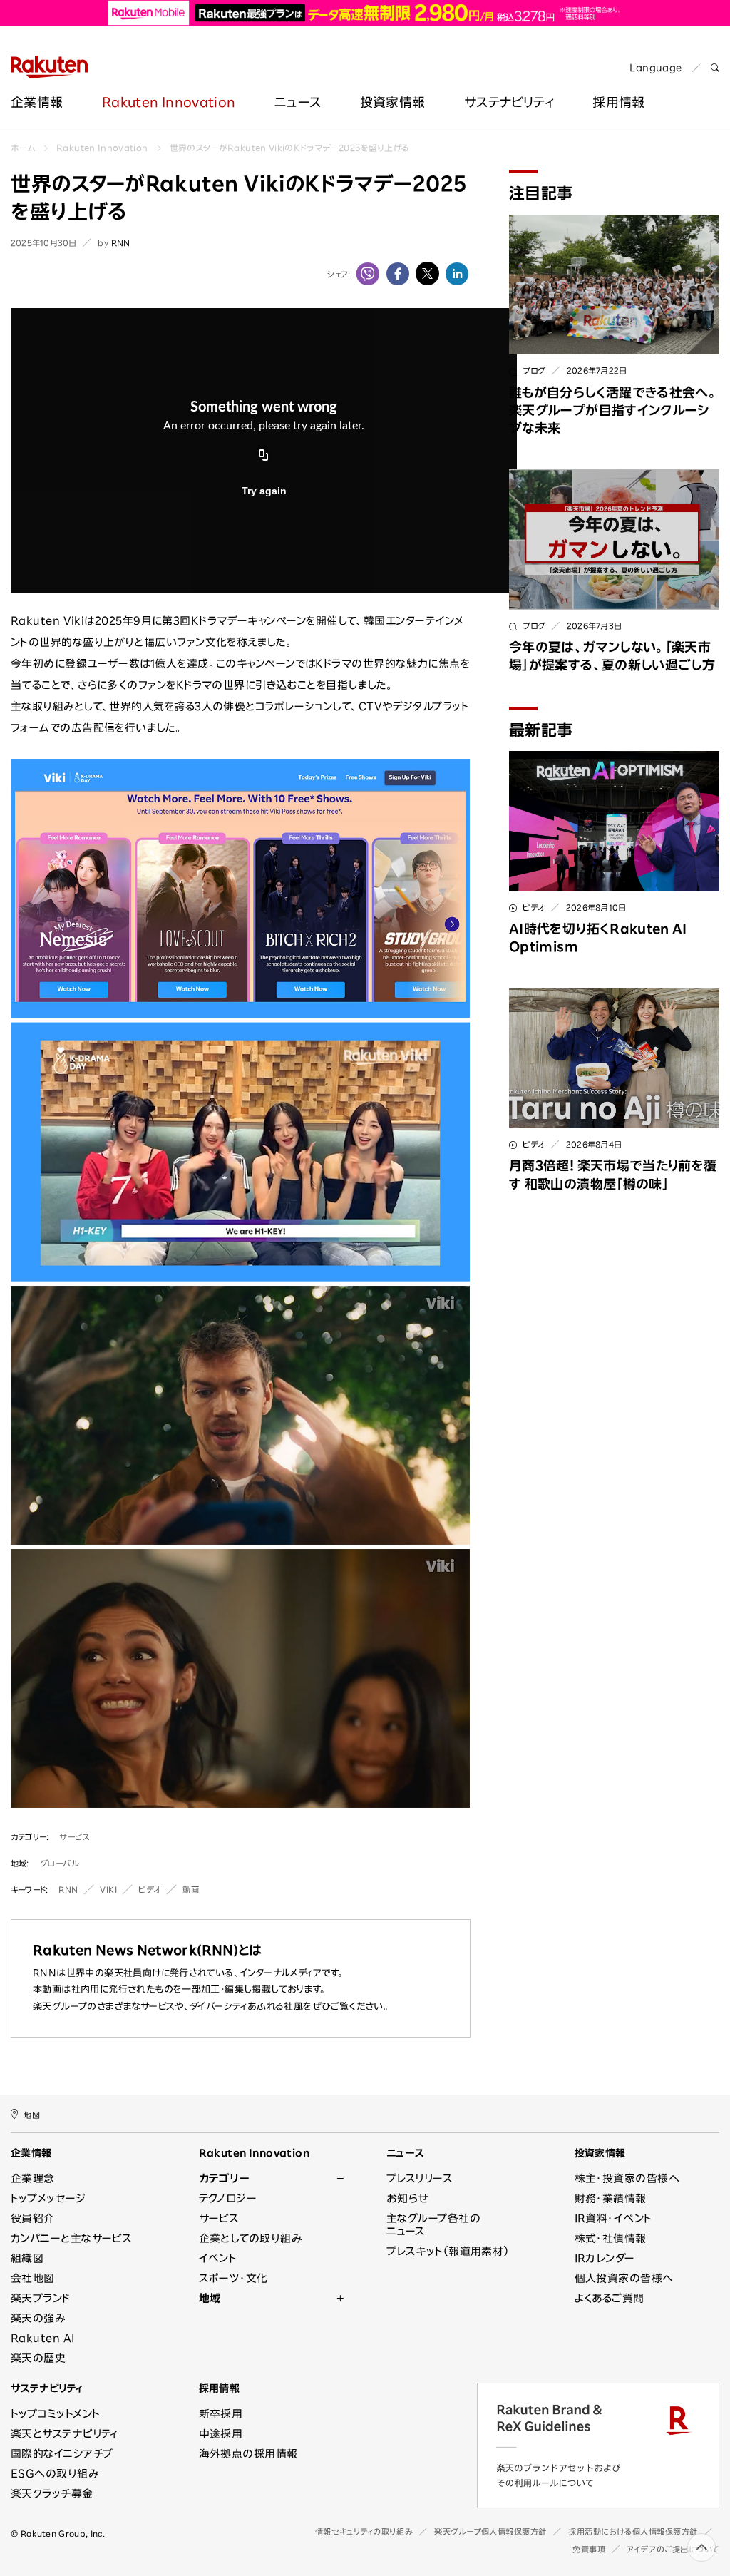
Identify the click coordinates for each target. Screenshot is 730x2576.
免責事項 (589, 2549)
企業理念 (33, 2178)
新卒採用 (221, 2414)
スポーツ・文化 (233, 2278)
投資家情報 (393, 102)
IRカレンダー (605, 2258)
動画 (191, 1890)
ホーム (23, 148)
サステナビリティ (509, 102)
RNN (68, 1890)
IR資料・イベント (613, 2218)
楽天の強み (38, 2318)
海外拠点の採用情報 (248, 2454)
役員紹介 (33, 2218)
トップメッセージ (48, 2198)
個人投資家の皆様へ (624, 2278)
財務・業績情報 (611, 2198)
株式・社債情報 (611, 2238)
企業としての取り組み (251, 2238)
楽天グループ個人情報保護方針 (490, 2531)
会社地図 (33, 2278)
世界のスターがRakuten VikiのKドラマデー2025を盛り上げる (290, 148)
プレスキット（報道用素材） (448, 2251)
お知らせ (407, 2198)
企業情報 (37, 102)
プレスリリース (420, 2178)
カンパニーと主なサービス (71, 2238)
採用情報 (220, 2388)
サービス (74, 1837)
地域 (210, 2298)
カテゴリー (224, 2178)
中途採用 (221, 2434)
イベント (218, 2258)
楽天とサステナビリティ (65, 2434)
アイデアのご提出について (673, 2549)
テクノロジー (228, 2198)
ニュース (298, 102)
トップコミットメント (56, 2414)
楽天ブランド (41, 2298)
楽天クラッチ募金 (52, 2494)
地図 (32, 2114)
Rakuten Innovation (169, 102)
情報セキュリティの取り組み (364, 2531)
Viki (108, 1890)
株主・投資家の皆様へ (627, 2178)
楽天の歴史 (38, 2358)
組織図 (27, 2258)
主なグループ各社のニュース (433, 2225)
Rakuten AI (43, 2338)
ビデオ (150, 1890)
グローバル (60, 1863)
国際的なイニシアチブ (62, 2454)
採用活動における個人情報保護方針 (633, 2531)
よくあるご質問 (610, 2298)
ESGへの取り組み (55, 2474)
